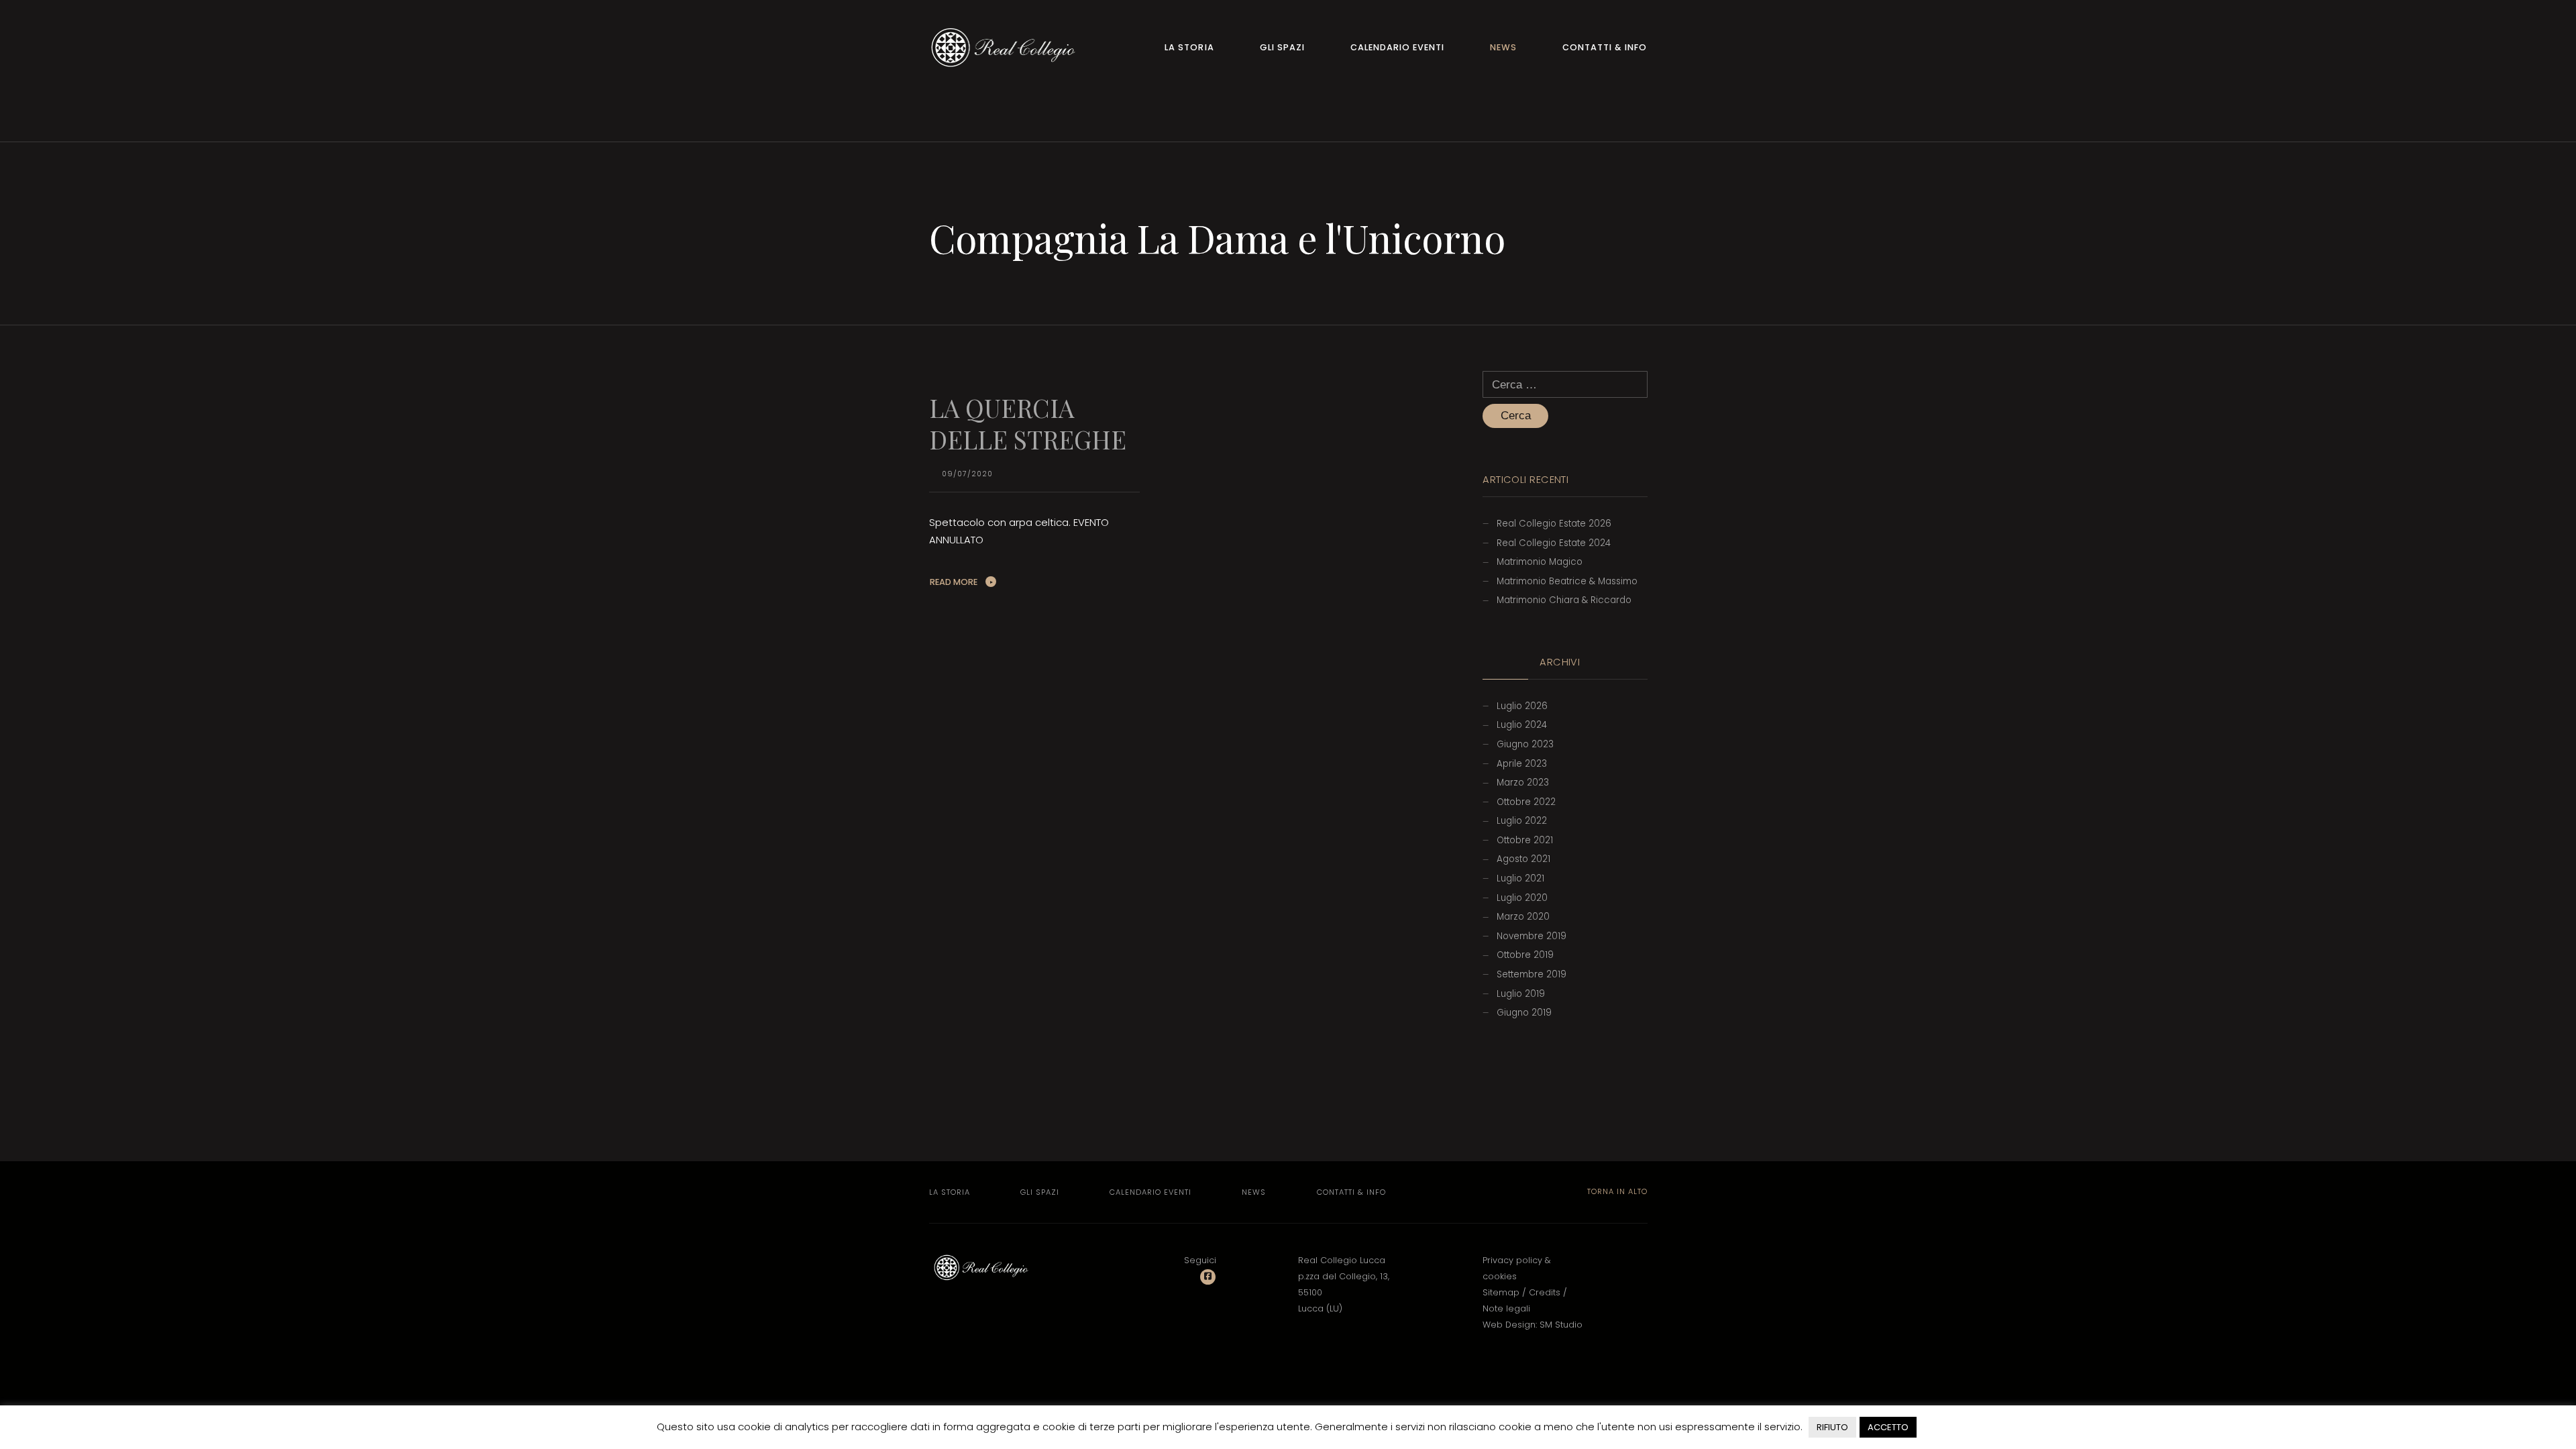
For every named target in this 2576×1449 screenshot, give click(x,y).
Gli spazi (1282, 47)
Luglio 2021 (1520, 878)
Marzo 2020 (1523, 917)
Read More (954, 582)
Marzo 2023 (1523, 783)
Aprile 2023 (1522, 764)
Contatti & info (1605, 47)
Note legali (1506, 1308)
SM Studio (1561, 1325)
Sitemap (1501, 1292)
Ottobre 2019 (1525, 955)
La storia (1189, 47)
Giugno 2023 (1525, 744)
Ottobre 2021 (1525, 840)
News (1503, 47)
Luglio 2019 (1521, 994)
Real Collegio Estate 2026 (1554, 524)
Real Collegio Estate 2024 (1554, 543)
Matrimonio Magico (1540, 562)
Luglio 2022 (1522, 821)
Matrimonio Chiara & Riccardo (1564, 600)
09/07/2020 (967, 474)
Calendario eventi (1397, 47)
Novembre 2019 (1532, 936)
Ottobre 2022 (1526, 802)
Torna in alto (1616, 1191)
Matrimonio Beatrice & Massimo (1567, 581)
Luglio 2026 (1522, 706)
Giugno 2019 (1524, 1013)
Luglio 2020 (1522, 898)
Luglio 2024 (1522, 725)
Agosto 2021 (1523, 859)
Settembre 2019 (1532, 974)
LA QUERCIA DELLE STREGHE (1028, 423)
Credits (1545, 1292)
